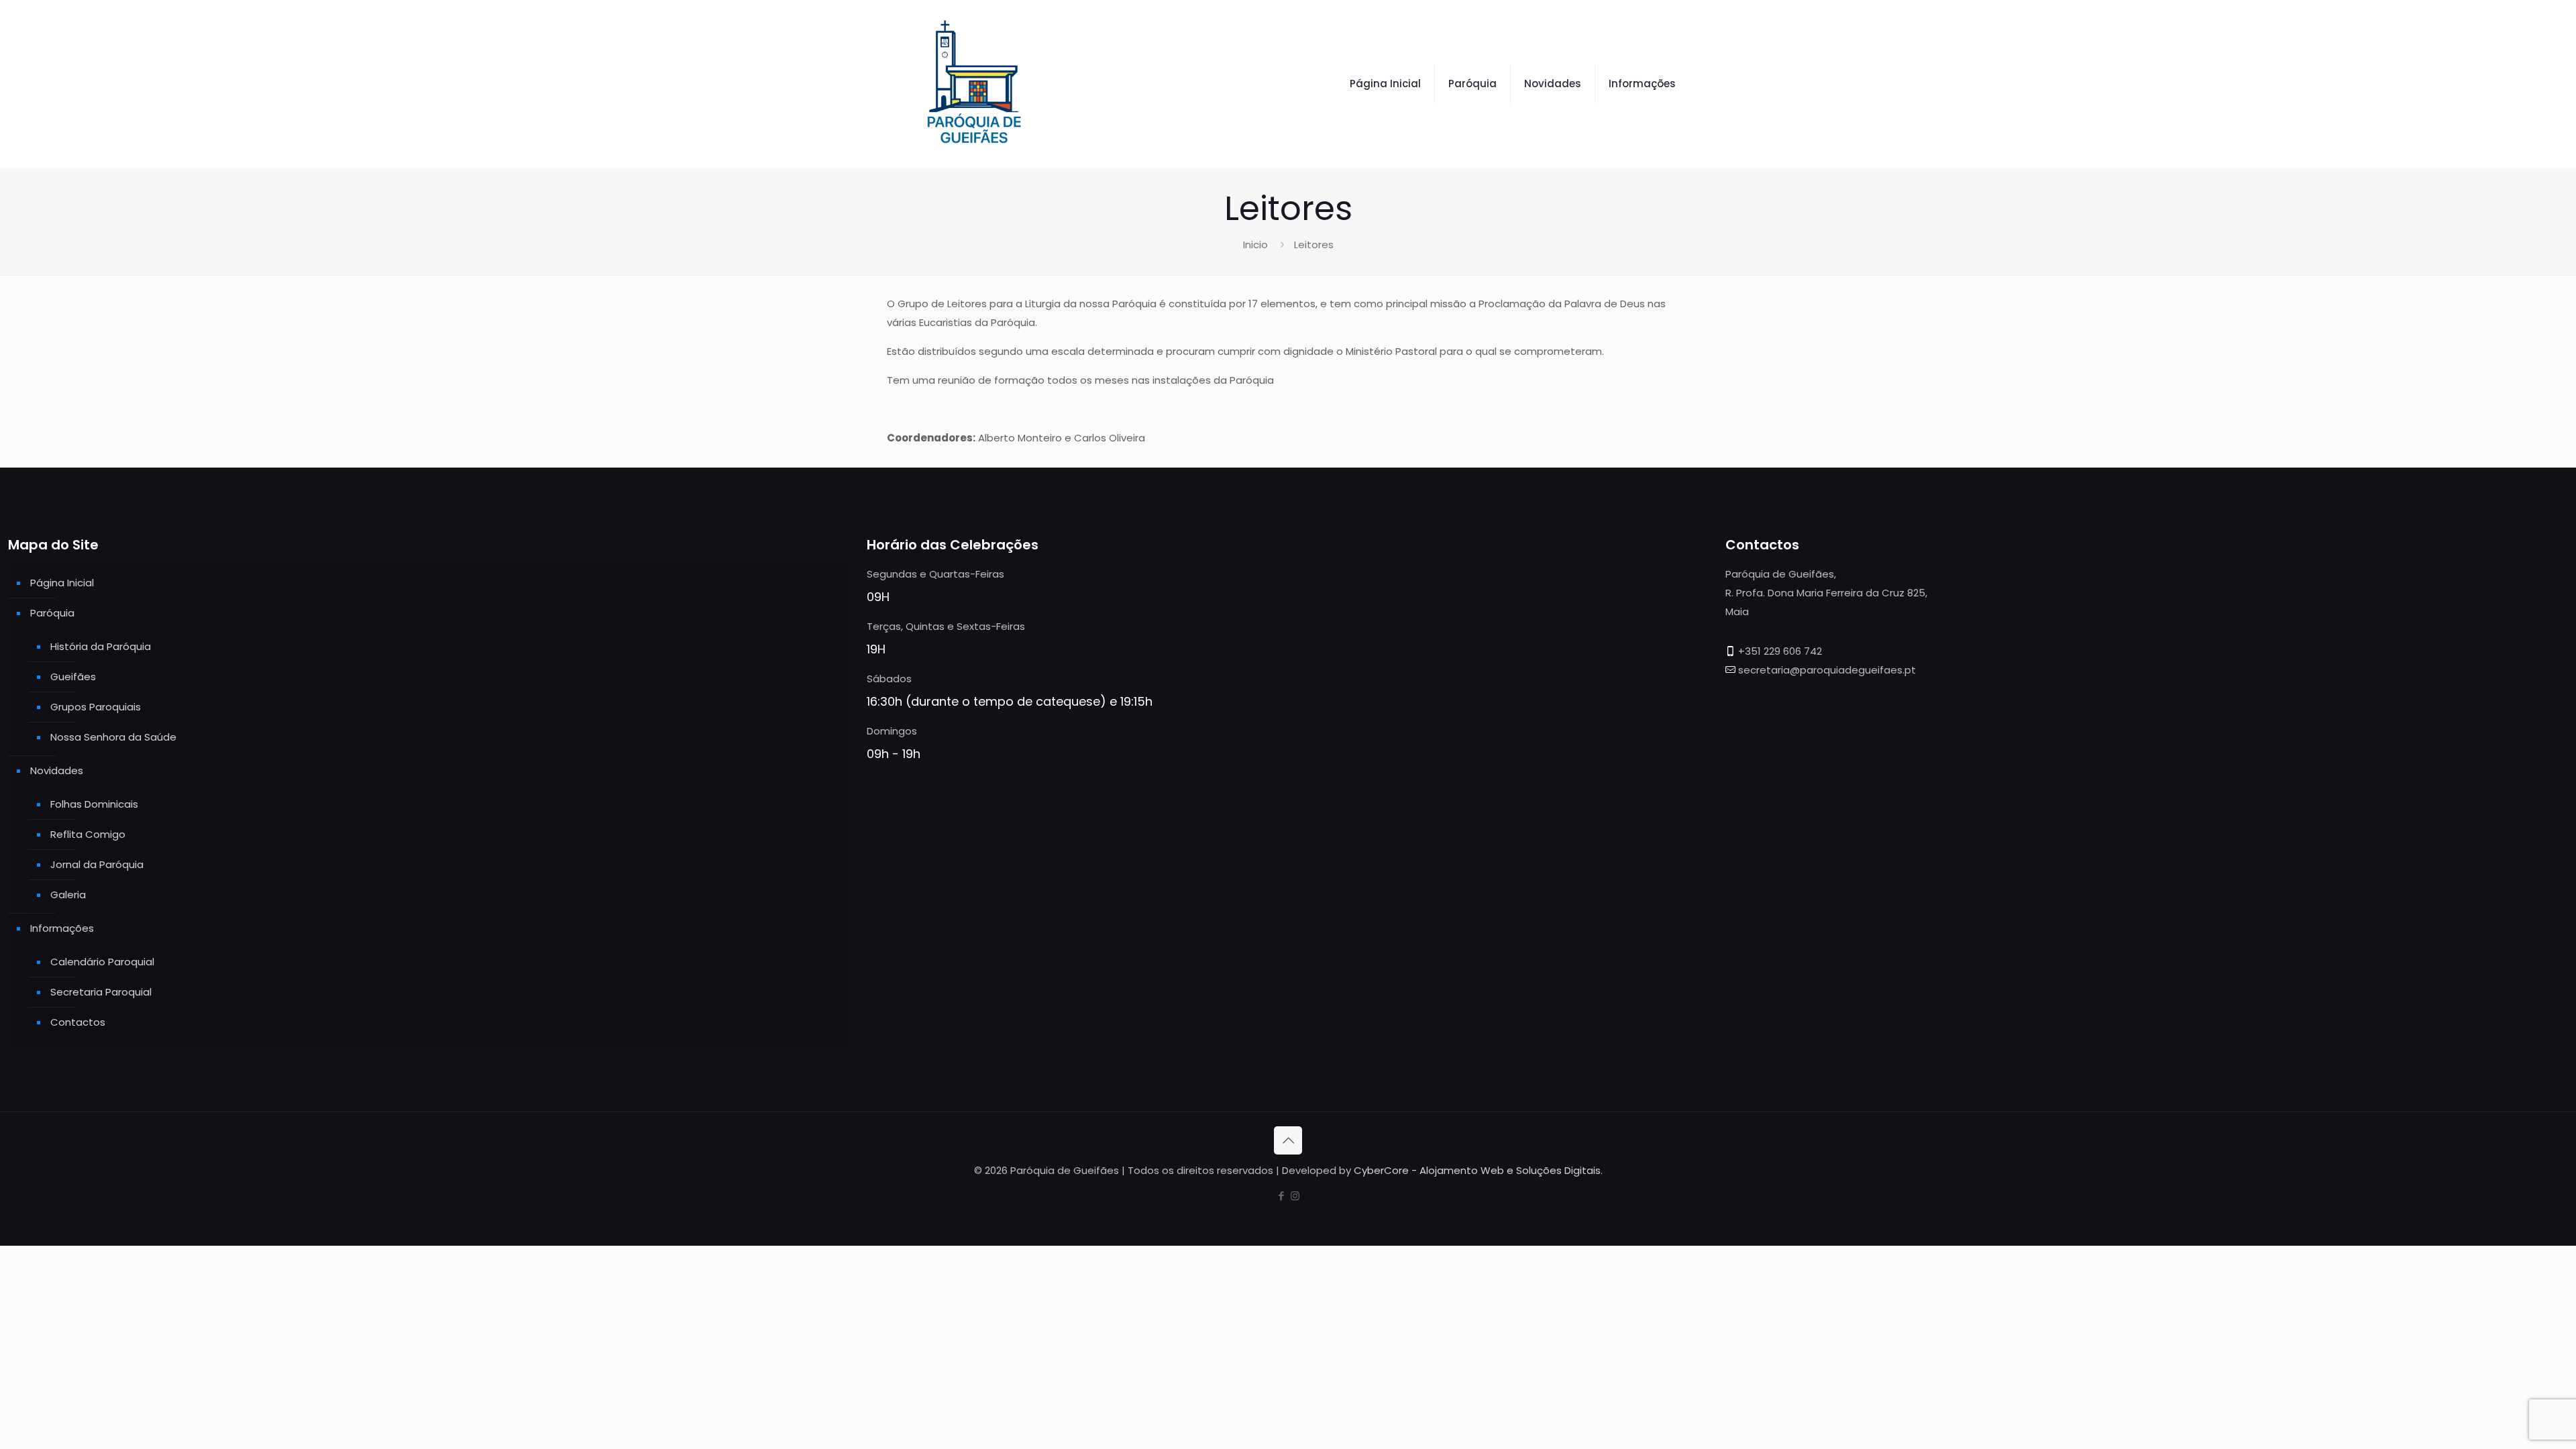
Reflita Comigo (88, 834)
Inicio (1255, 245)
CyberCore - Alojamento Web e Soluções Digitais (1477, 1170)
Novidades (57, 770)
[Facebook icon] (1281, 1196)
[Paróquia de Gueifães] (974, 84)
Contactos (78, 1022)
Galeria (68, 895)
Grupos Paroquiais (96, 707)
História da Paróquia (101, 646)
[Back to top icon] (1288, 1140)
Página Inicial (62, 583)
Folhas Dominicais (94, 804)
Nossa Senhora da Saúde (113, 737)
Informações (62, 928)
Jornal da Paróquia (97, 864)
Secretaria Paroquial (101, 992)
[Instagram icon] (1295, 1196)
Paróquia (52, 613)
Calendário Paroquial (102, 962)
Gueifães (73, 677)
